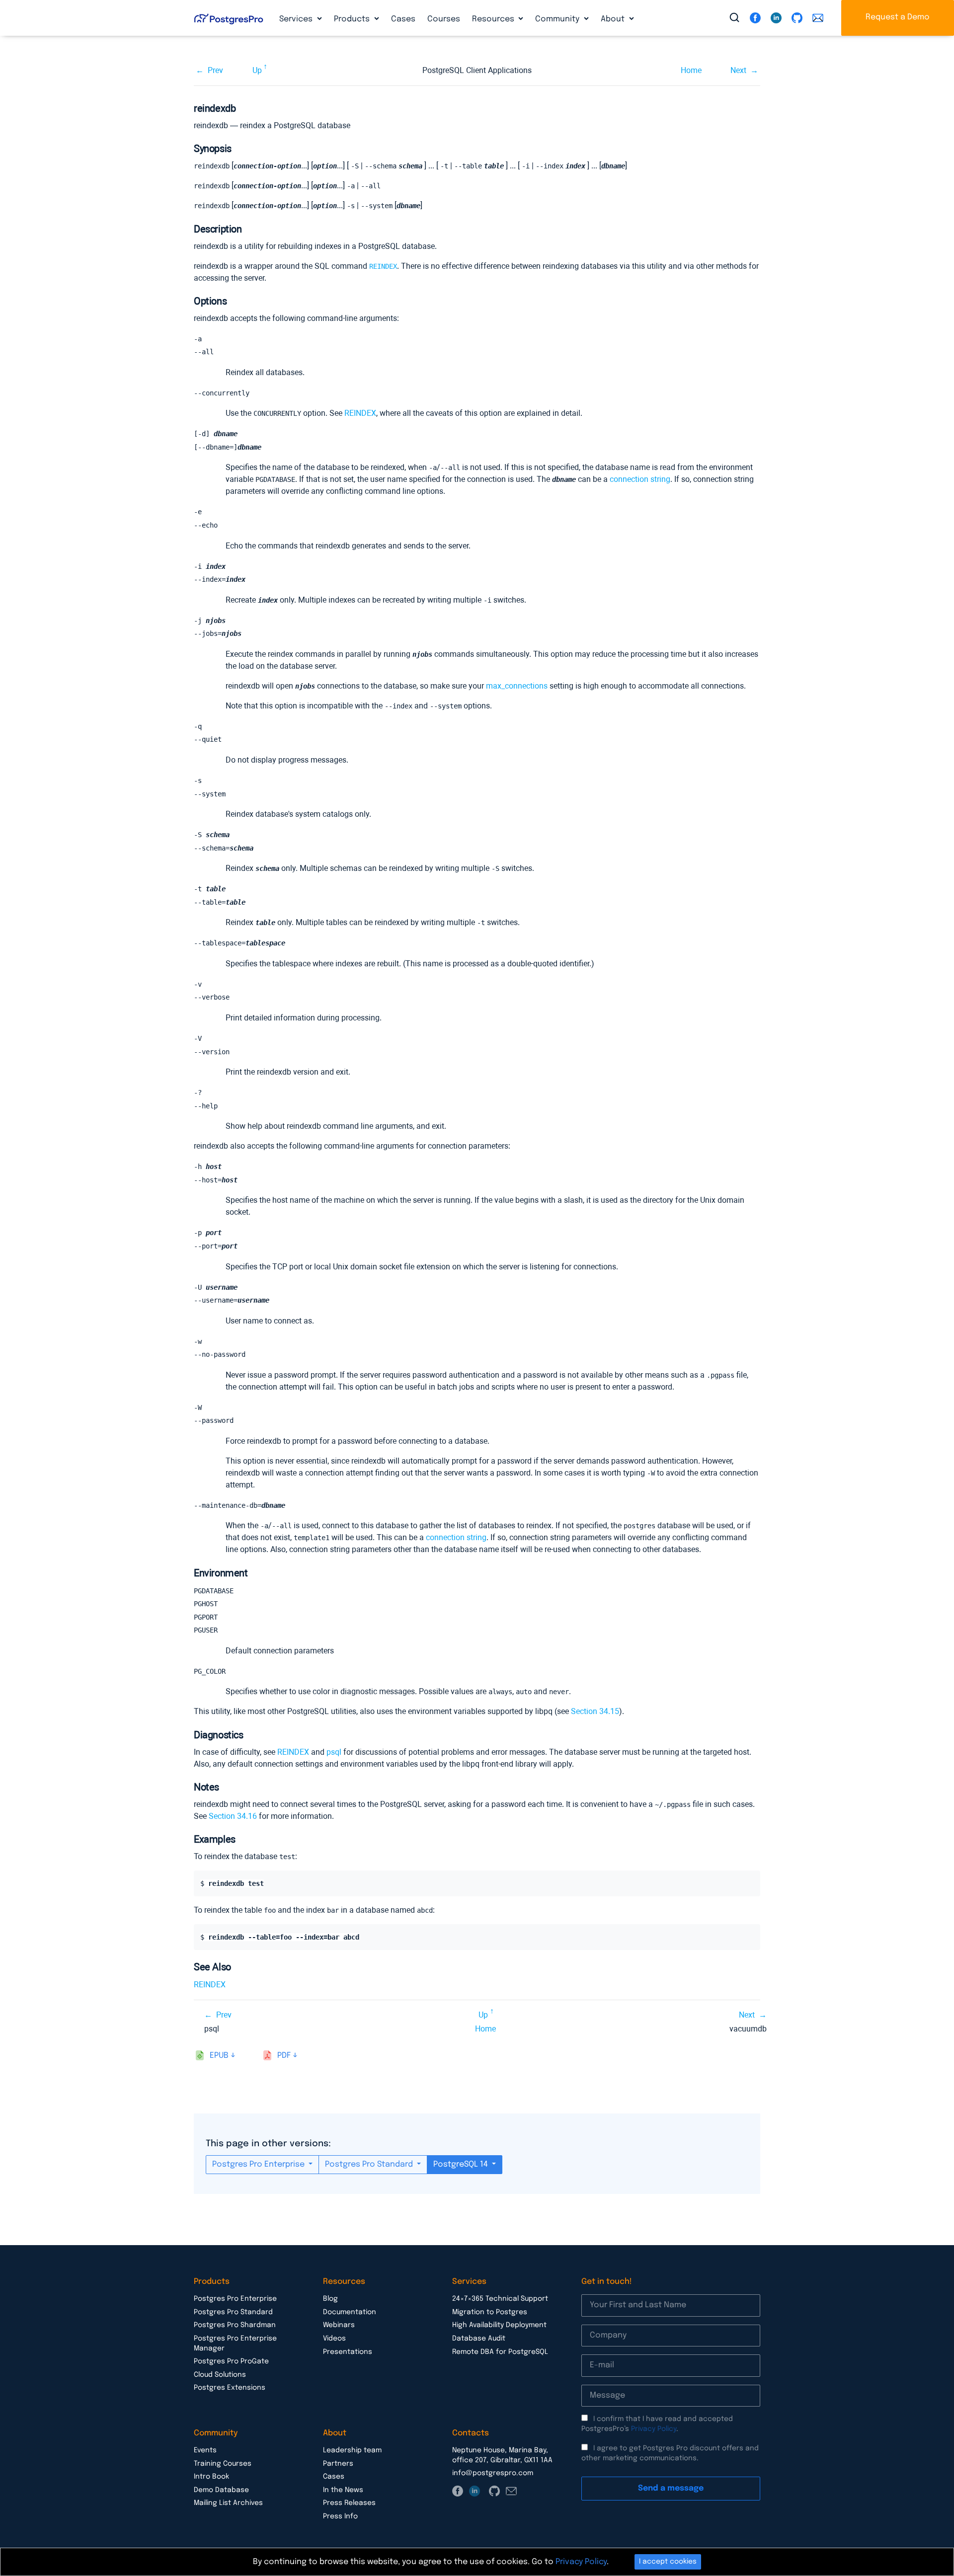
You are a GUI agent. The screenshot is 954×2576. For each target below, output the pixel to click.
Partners (338, 2464)
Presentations (348, 2352)
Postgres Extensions (230, 2388)
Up (257, 70)
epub (219, 2056)
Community (558, 19)
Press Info (340, 2516)
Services (297, 19)
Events (205, 2450)
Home (691, 70)
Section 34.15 (595, 1711)
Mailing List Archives (228, 2503)
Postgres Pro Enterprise (259, 2164)
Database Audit (479, 2339)
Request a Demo (898, 17)
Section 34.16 (233, 1816)
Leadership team (352, 2450)
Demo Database (221, 2490)
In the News (343, 2490)
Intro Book (211, 2477)
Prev (215, 70)
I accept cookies (668, 2562)
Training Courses (223, 2464)
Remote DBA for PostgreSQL (500, 2352)
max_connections (517, 686)
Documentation (350, 2312)
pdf (284, 2056)
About (614, 19)
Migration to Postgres (490, 2312)
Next (738, 70)
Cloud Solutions (220, 2375)
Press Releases (349, 2503)
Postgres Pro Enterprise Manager (235, 2343)
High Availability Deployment (499, 2325)
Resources (494, 19)
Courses (444, 19)
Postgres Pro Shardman (235, 2325)
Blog (330, 2299)
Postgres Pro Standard (370, 2164)
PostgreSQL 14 (462, 2164)
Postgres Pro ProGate (231, 2361)
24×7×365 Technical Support (500, 2299)
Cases (403, 19)
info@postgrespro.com (493, 2473)
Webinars (339, 2325)
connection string (640, 479)
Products (353, 19)
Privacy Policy (654, 2429)
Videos (334, 2339)
